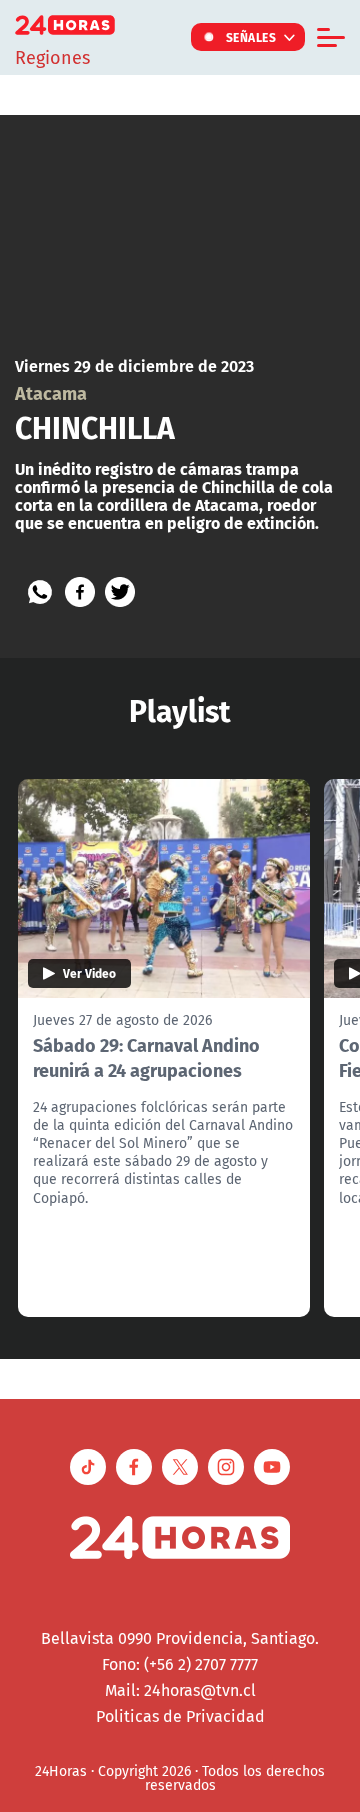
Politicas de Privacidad (180, 1716)
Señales (251, 37)
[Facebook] (80, 592)
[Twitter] (120, 592)
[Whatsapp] (40, 592)
